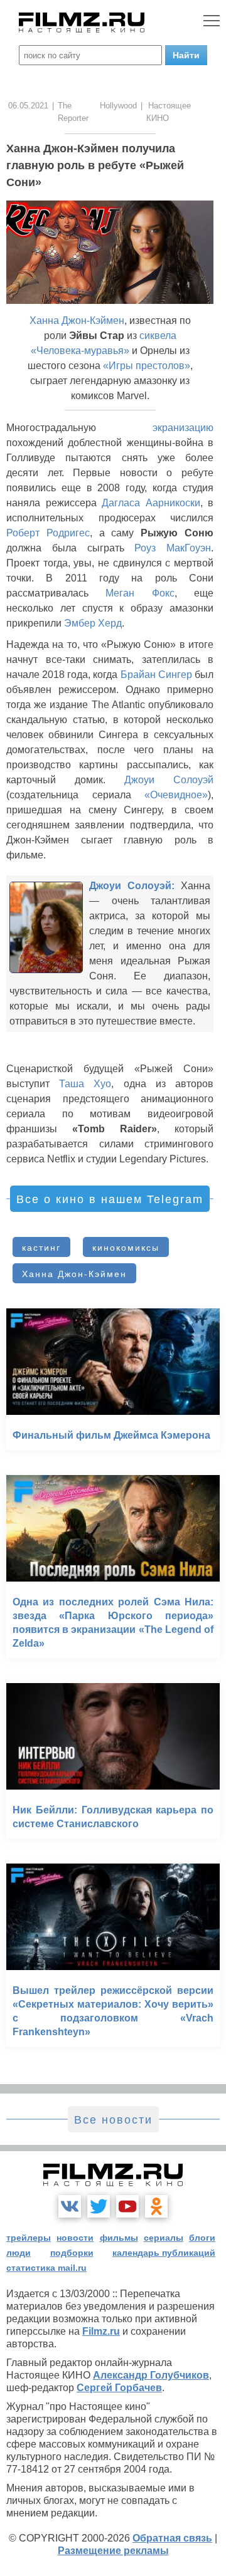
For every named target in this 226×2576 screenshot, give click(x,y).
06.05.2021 (28, 106)
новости (75, 2238)
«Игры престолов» (147, 366)
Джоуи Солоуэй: (132, 886)
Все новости (113, 2120)
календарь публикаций (164, 2253)
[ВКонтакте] (70, 2206)
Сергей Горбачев (119, 2388)
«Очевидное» (176, 795)
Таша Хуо (85, 1084)
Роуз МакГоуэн (173, 548)
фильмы (119, 2238)
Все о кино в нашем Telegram (110, 1199)
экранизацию (183, 428)
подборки (72, 2253)
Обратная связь (172, 2538)
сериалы (164, 2238)
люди (19, 2253)
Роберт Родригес (48, 533)
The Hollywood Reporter (97, 112)
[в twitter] (99, 2206)
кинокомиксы (126, 1248)
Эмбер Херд (93, 623)
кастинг (41, 1248)
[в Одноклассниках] (156, 2206)
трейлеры (29, 2238)
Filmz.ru (101, 2331)
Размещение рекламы (113, 2551)
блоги (202, 2238)
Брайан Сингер (156, 675)
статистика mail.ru (46, 2268)
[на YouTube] (127, 2206)
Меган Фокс (140, 593)
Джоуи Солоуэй (169, 780)
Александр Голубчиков (151, 2375)
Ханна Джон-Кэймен (77, 321)
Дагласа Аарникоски (151, 503)
